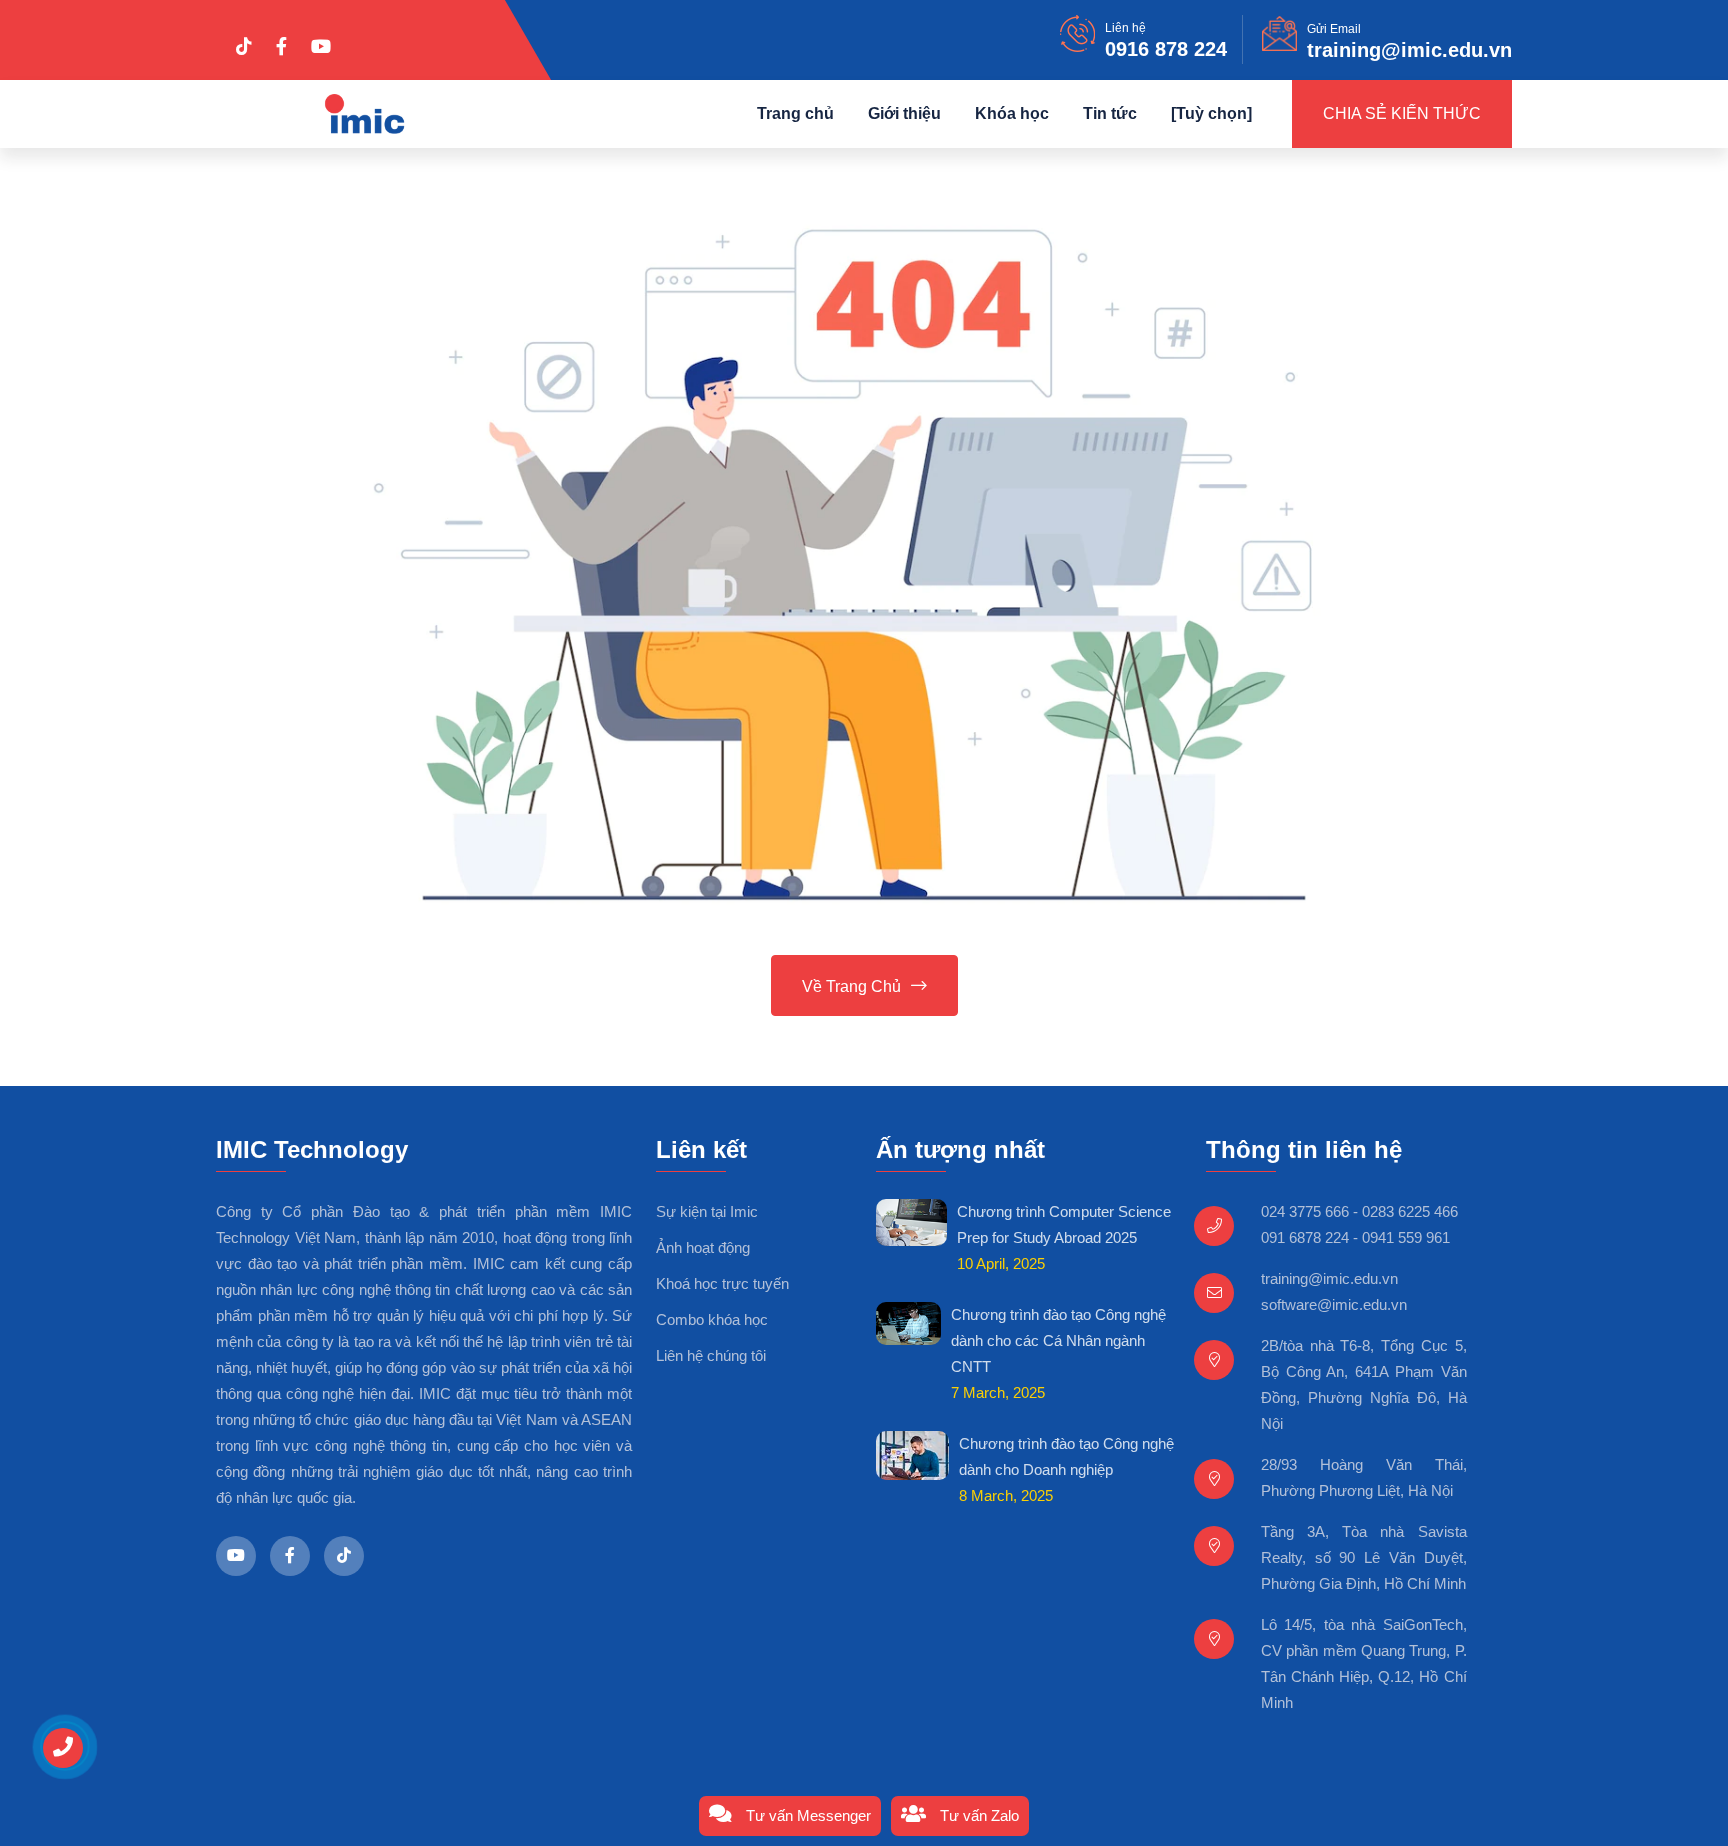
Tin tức (1110, 113)
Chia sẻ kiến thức (1402, 113)
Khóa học (1012, 113)
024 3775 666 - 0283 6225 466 (1359, 1211)
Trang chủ (795, 113)
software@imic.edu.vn (1334, 1304)
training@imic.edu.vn (1409, 50)
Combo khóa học (712, 1319)
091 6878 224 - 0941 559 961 (1355, 1237)
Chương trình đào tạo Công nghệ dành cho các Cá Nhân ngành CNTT (1058, 1340)
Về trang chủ (851, 986)
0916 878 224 (1166, 49)
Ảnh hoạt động (703, 1247)
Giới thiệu (904, 113)
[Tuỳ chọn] (1211, 113)
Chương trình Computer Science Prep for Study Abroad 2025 (1064, 1224)
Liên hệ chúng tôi (711, 1355)
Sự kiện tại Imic (707, 1211)
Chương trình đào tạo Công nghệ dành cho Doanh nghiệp (1066, 1456)
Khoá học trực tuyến (722, 1283)
